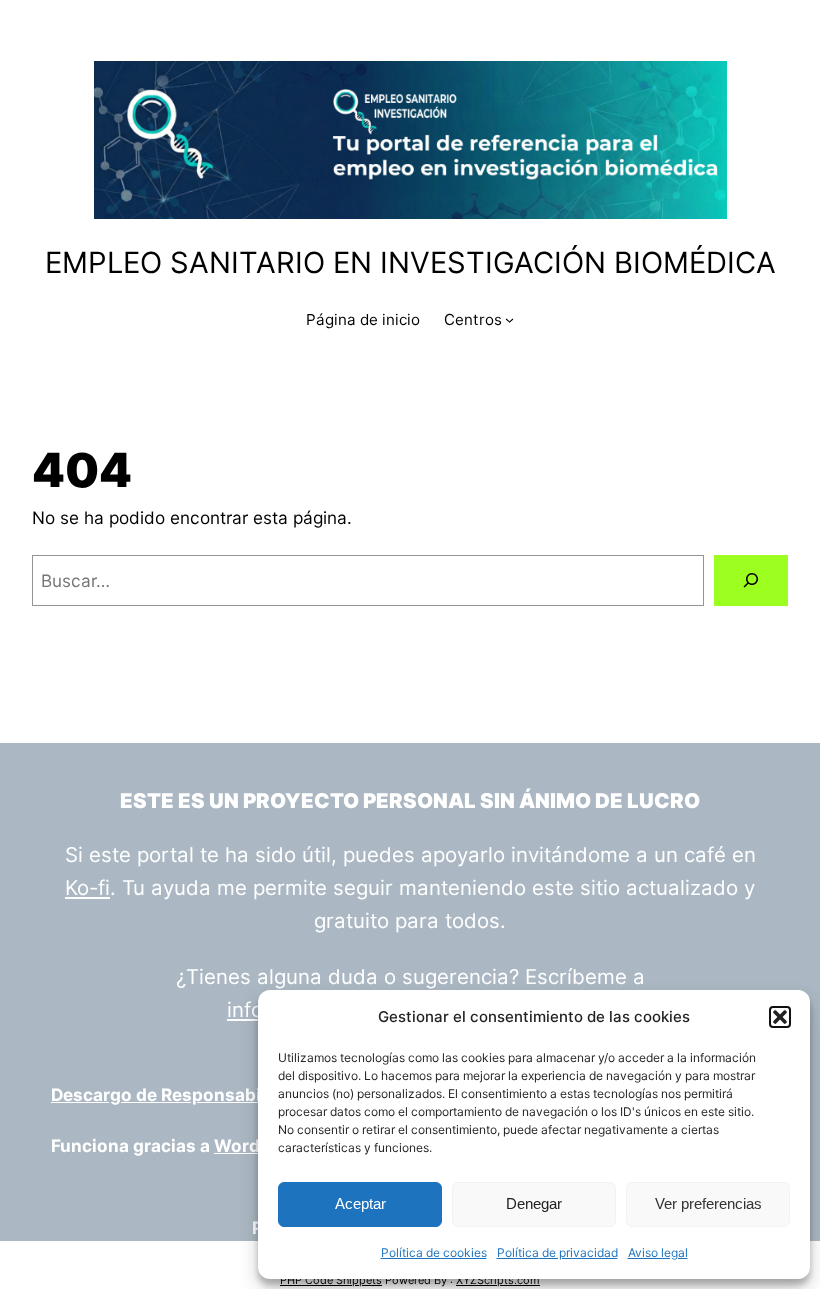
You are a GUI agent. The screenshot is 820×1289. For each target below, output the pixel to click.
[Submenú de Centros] (509, 319)
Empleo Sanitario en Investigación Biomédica (410, 262)
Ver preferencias (708, 1203)
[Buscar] (751, 580)
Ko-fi (87, 887)
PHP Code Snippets (331, 1280)
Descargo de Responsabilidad (177, 1094)
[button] (780, 1017)
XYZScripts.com (498, 1280)
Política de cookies (434, 1252)
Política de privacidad (557, 1252)
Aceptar (360, 1203)
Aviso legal (658, 1252)
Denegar (534, 1203)
